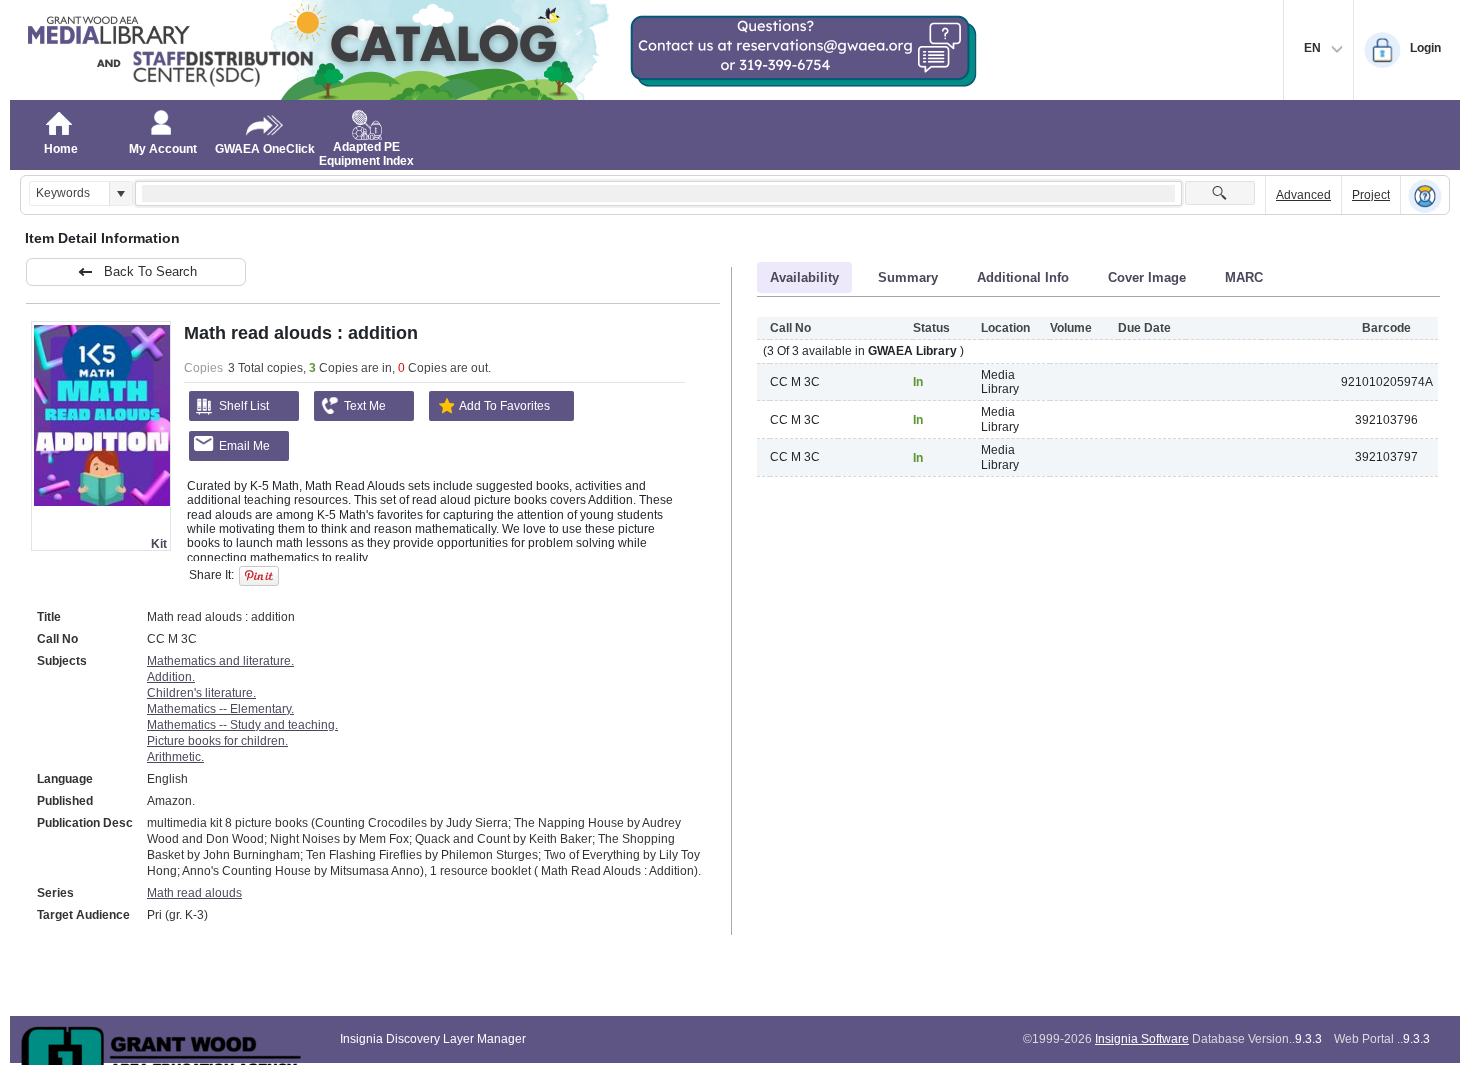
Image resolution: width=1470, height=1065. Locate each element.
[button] (120, 193)
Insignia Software (1142, 1039)
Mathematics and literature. (220, 661)
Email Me (244, 446)
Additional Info (1023, 277)
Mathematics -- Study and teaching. (242, 725)
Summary (908, 277)
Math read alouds (194, 893)
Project (1371, 195)
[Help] (1425, 196)
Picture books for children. (217, 741)
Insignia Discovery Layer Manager (433, 1039)
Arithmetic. (175, 757)
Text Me (365, 406)
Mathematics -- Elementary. (220, 709)
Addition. (171, 677)
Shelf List (244, 406)
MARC (1244, 277)
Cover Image (1147, 277)
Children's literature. (201, 693)
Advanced (1303, 195)
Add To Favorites (504, 406)
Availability (804, 277)
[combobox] (69, 193)
